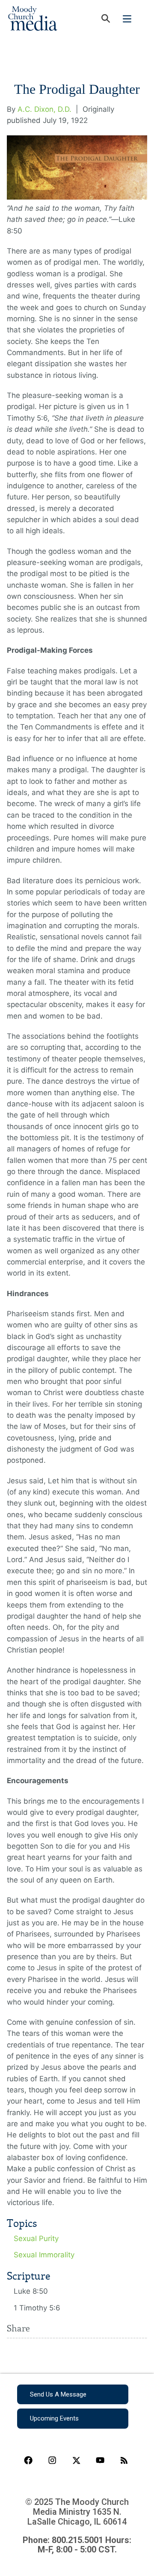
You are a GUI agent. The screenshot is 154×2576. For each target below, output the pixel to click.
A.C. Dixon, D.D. (44, 109)
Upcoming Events (54, 2418)
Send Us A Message (58, 2394)
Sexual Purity (36, 2238)
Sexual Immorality (44, 2255)
